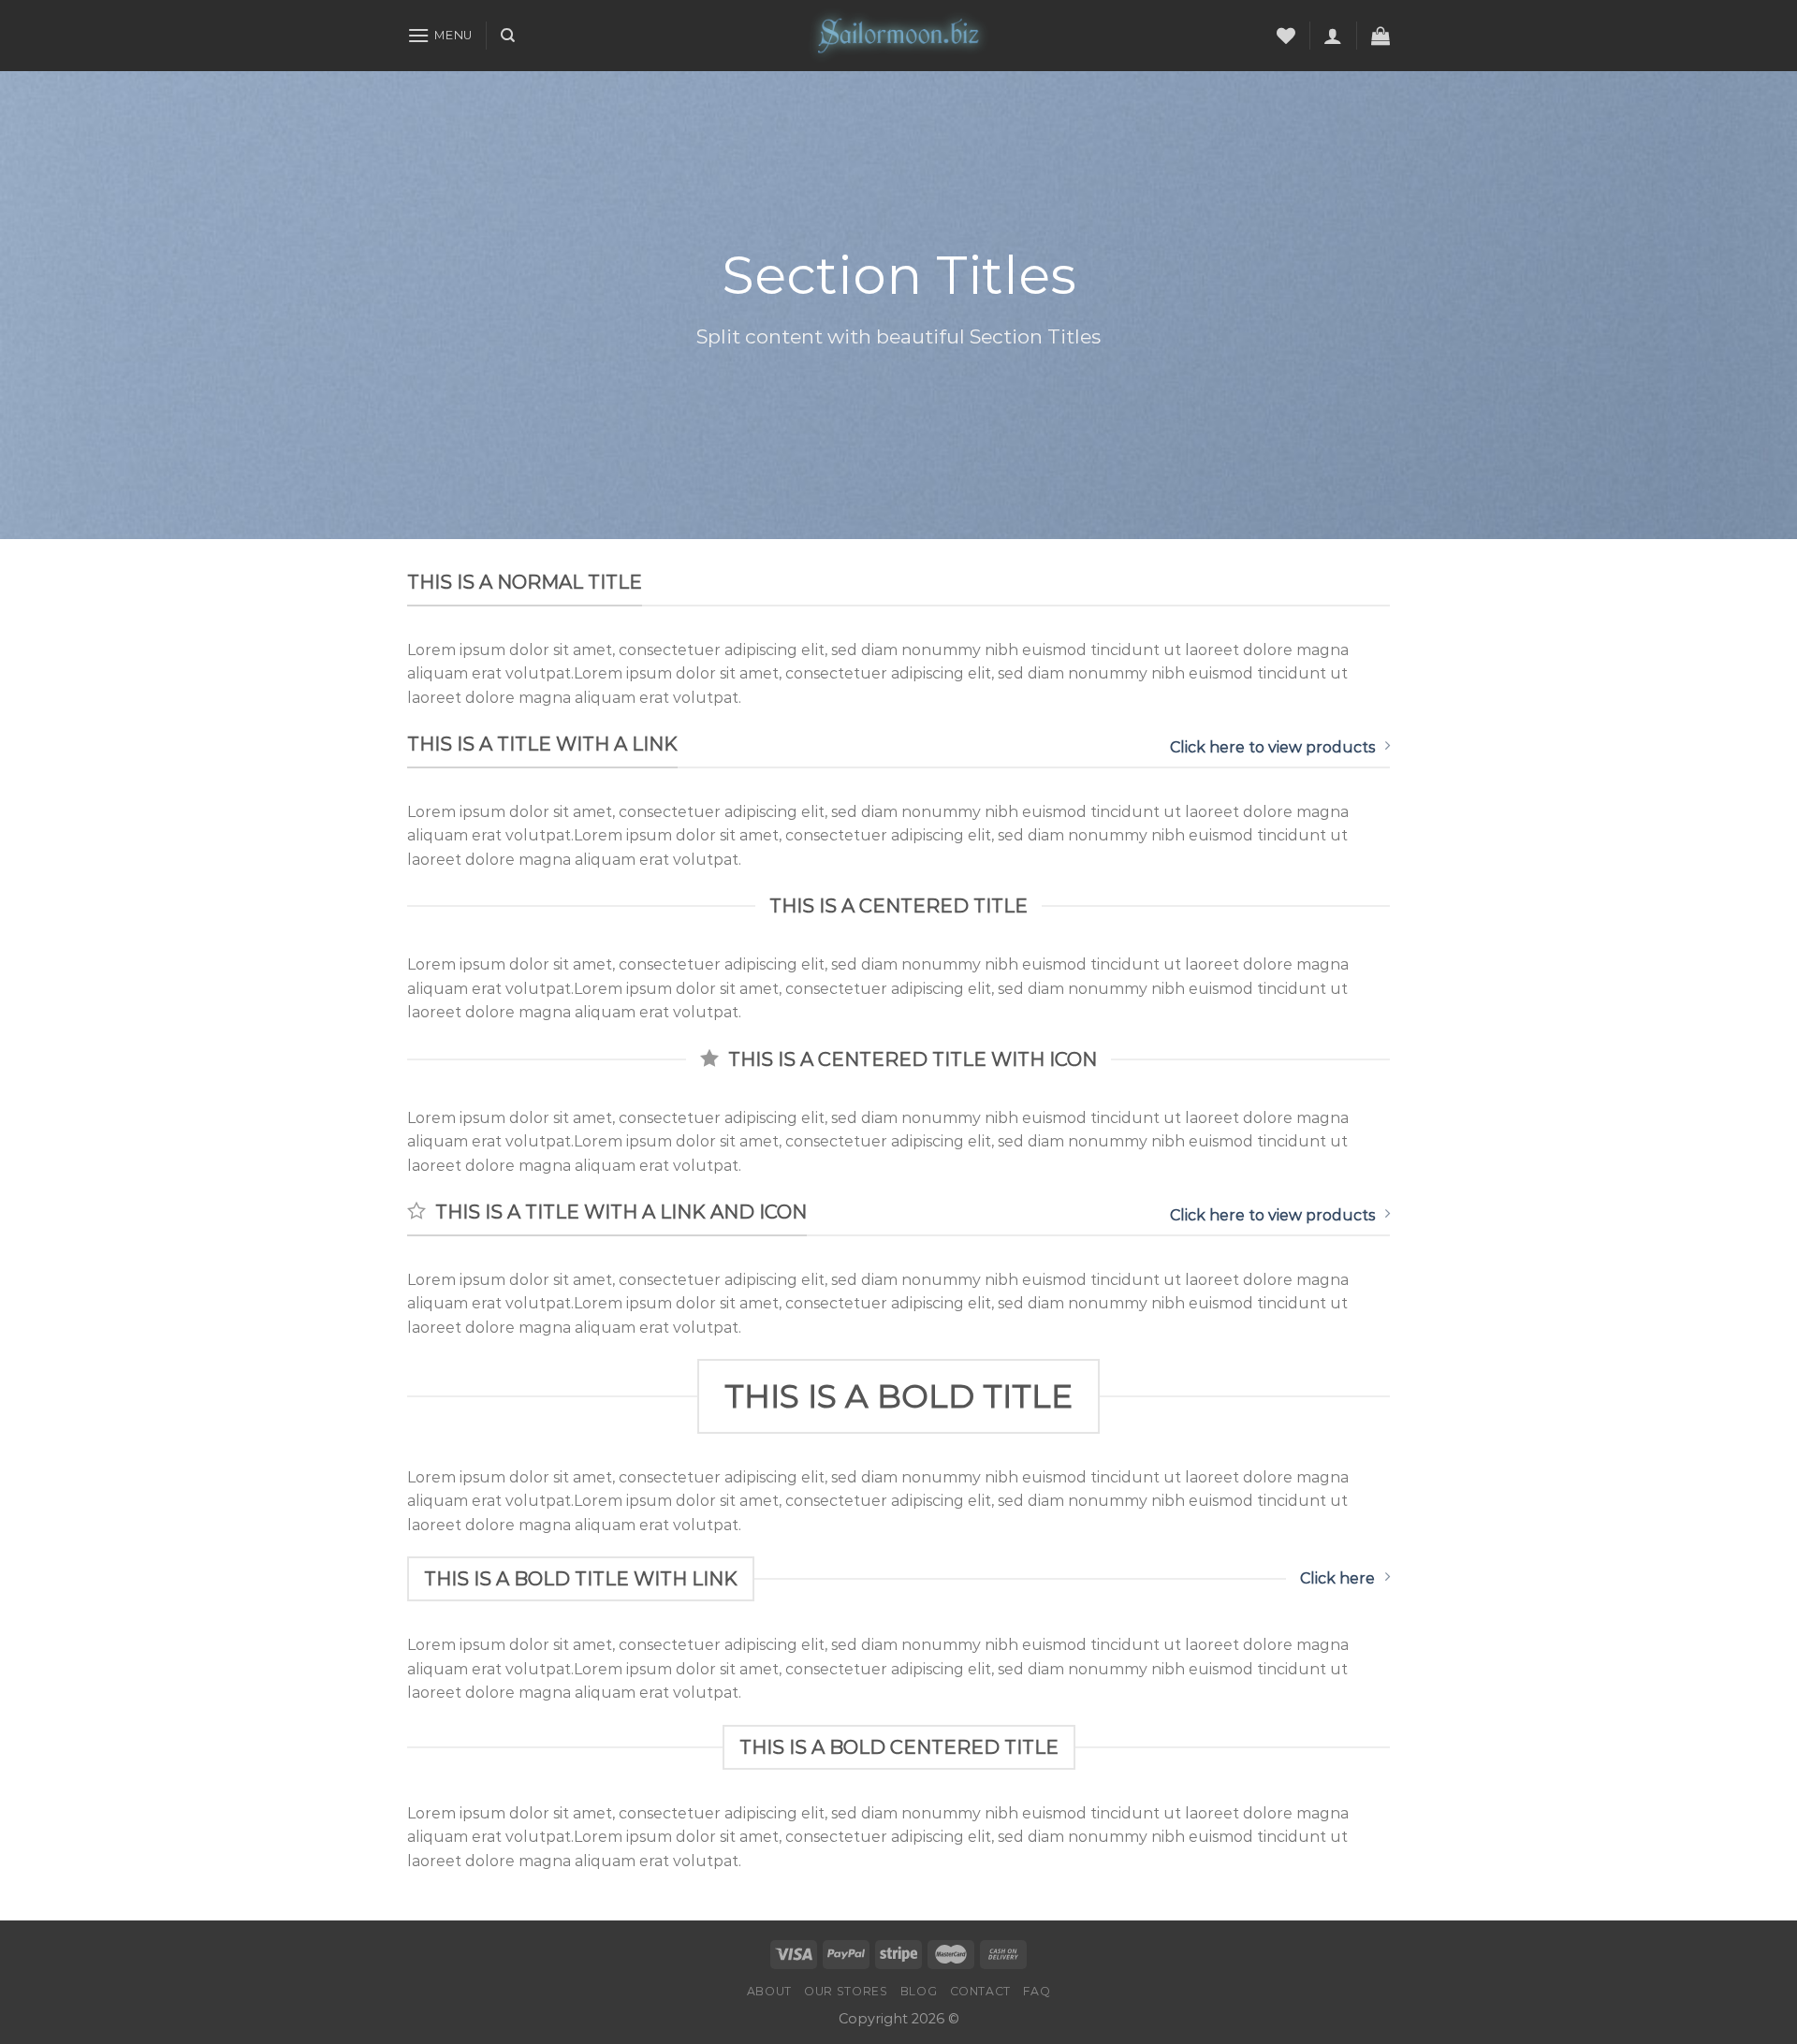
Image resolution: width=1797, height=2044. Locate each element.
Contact (980, 1991)
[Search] (508, 36)
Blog (919, 1991)
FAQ (1037, 1991)
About (769, 1991)
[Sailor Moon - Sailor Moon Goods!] (898, 36)
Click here (1337, 1578)
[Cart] (1381, 36)
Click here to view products (1272, 747)
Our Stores (846, 1991)
